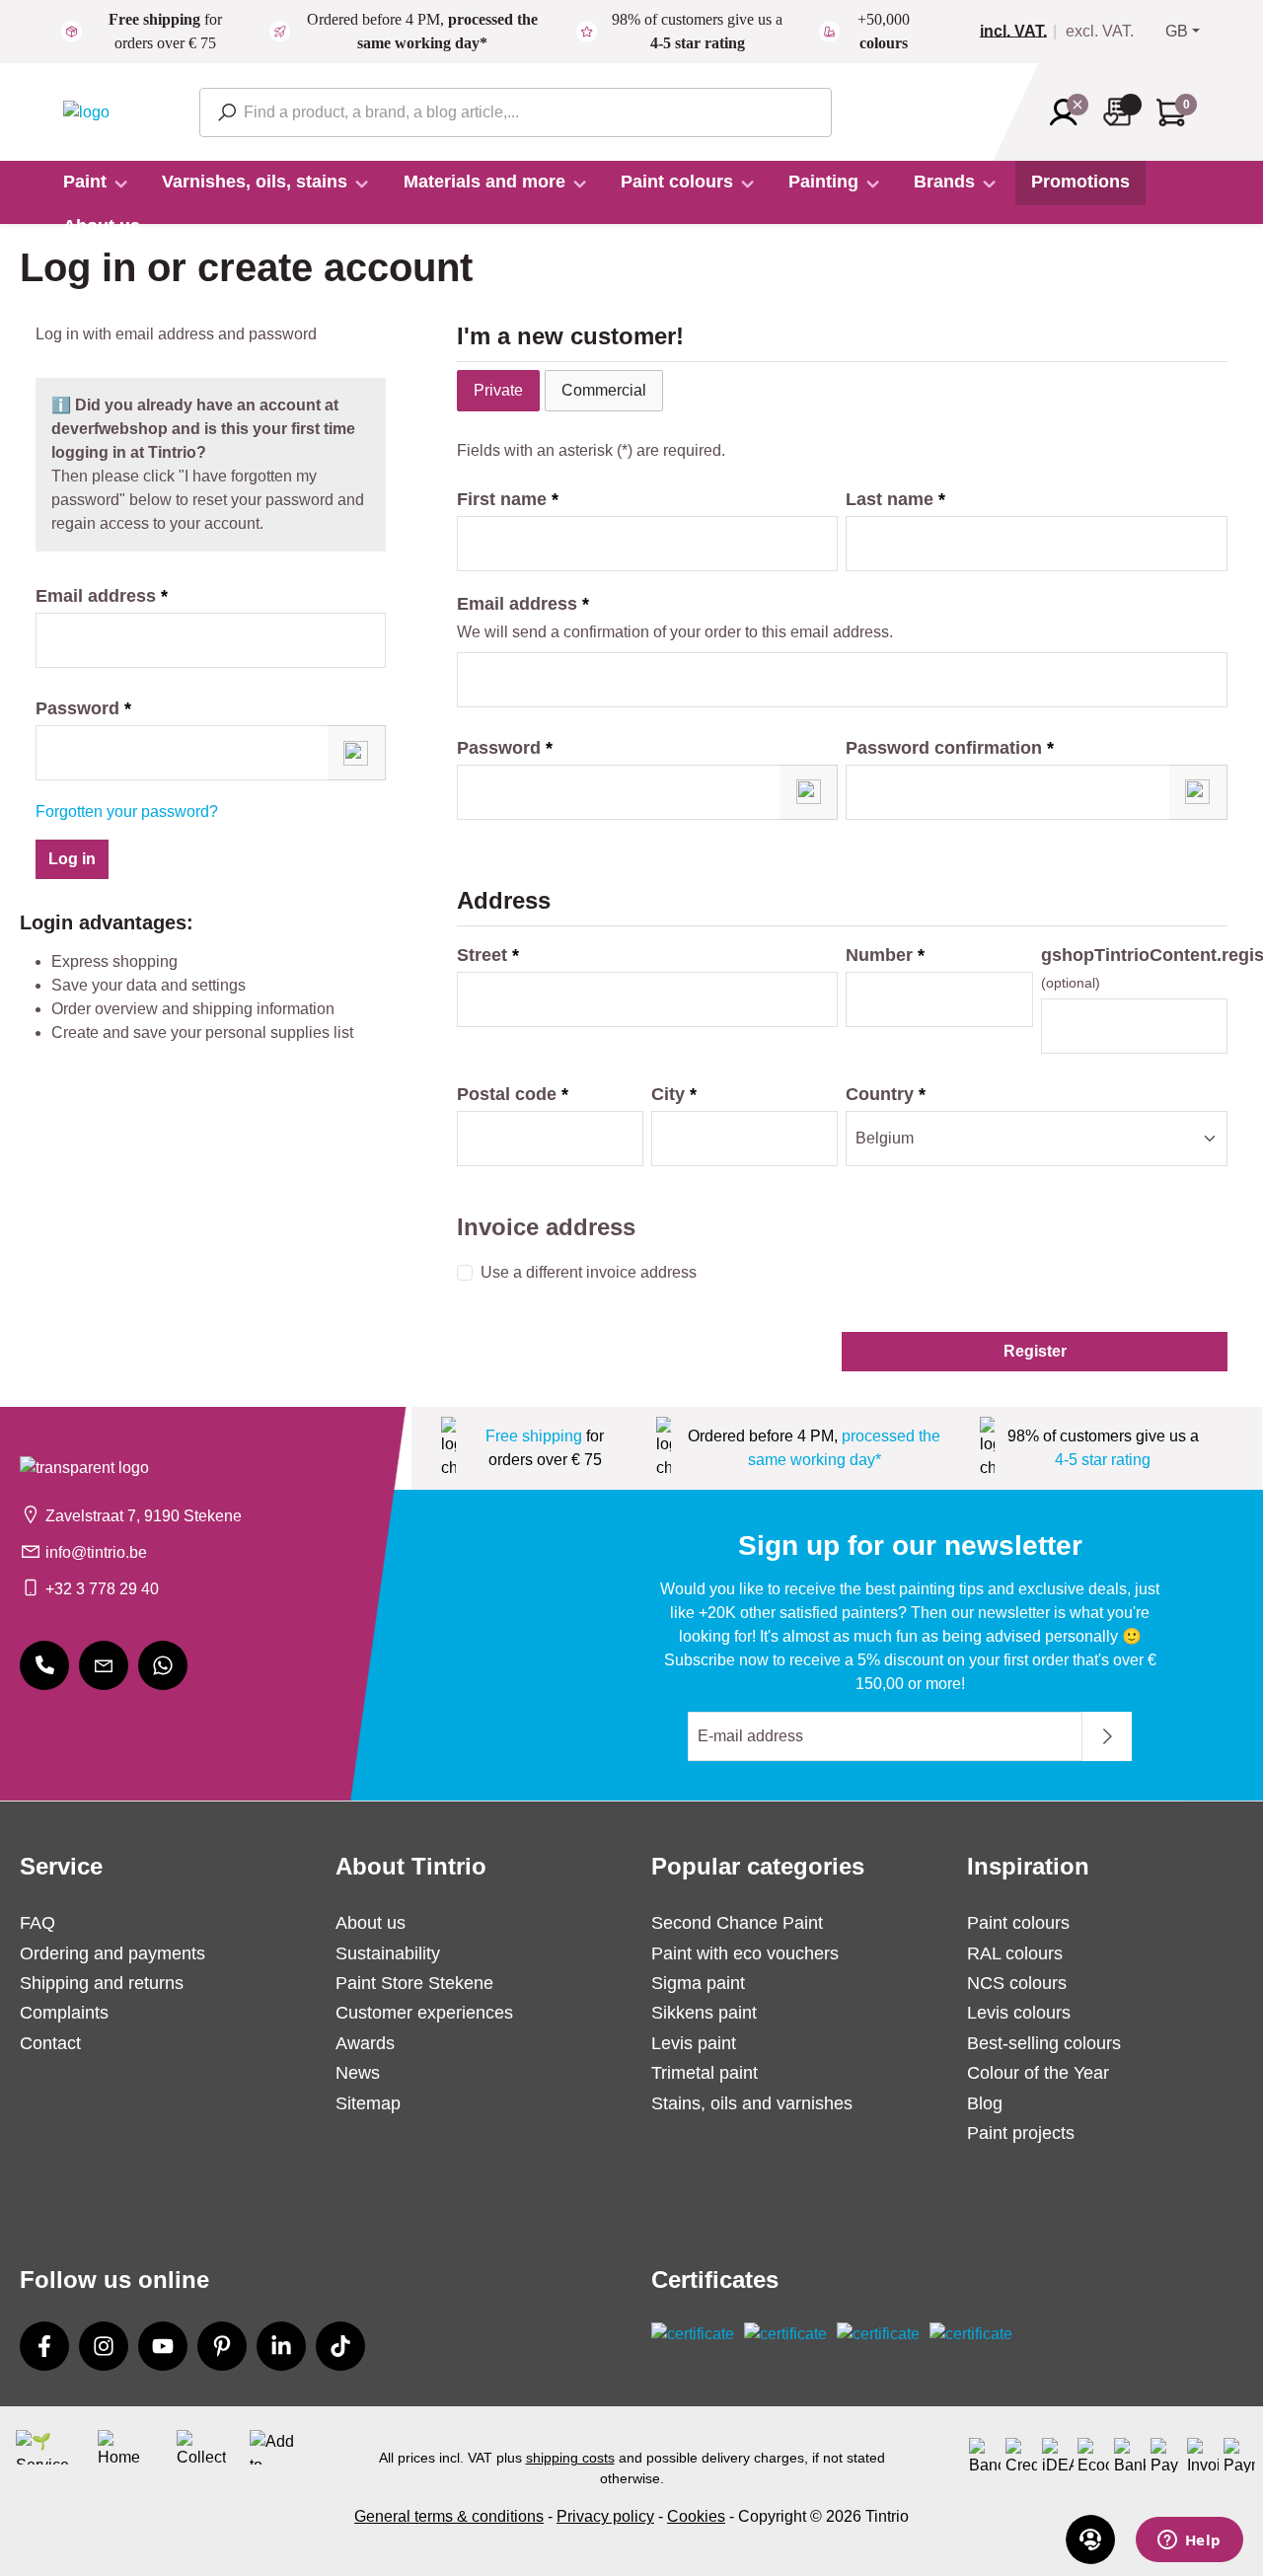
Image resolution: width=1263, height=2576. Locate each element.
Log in (72, 859)
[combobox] (516, 112)
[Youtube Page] (163, 2346)
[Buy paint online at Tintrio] (86, 111)
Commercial (604, 390)
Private (498, 390)
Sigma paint (698, 1983)
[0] (1021, 32)
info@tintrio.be (96, 1552)
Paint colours (1018, 1923)
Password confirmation (950, 748)
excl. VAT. (1100, 32)
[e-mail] (104, 1665)
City (674, 1094)
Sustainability (388, 1953)
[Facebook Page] (44, 2346)
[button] (357, 753)
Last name (895, 499)
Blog (985, 2103)
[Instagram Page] (104, 2346)
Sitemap (368, 2103)
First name (508, 499)
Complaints (64, 2013)
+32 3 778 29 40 (102, 1589)
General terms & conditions (449, 2516)
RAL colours (1015, 1953)
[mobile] (44, 1665)
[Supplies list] (1123, 112)
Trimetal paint (705, 2073)
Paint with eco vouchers (745, 1953)
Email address (102, 596)
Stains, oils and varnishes (752, 2103)
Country (886, 1094)
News (358, 2073)
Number (885, 955)
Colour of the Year (1038, 2073)
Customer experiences (424, 2013)
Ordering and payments (112, 1953)
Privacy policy (605, 2516)
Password (83, 708)
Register (1035, 1351)
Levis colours (1019, 2013)
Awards (365, 2043)
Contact (50, 2043)
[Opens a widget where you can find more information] (1189, 2541)
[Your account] (1070, 112)
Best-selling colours (1044, 2043)
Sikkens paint (704, 2013)
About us (371, 1923)
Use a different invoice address (589, 1272)
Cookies (696, 2516)
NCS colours (1017, 1983)
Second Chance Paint (737, 1923)
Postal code (513, 1094)
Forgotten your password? (127, 811)
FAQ (37, 1923)
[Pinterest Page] (222, 2346)
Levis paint (694, 2043)
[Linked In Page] (281, 2346)
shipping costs (570, 2458)
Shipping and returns (102, 1983)
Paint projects (1021, 2133)
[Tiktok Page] (340, 2346)
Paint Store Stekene (414, 1983)
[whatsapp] (163, 1665)
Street (488, 955)
